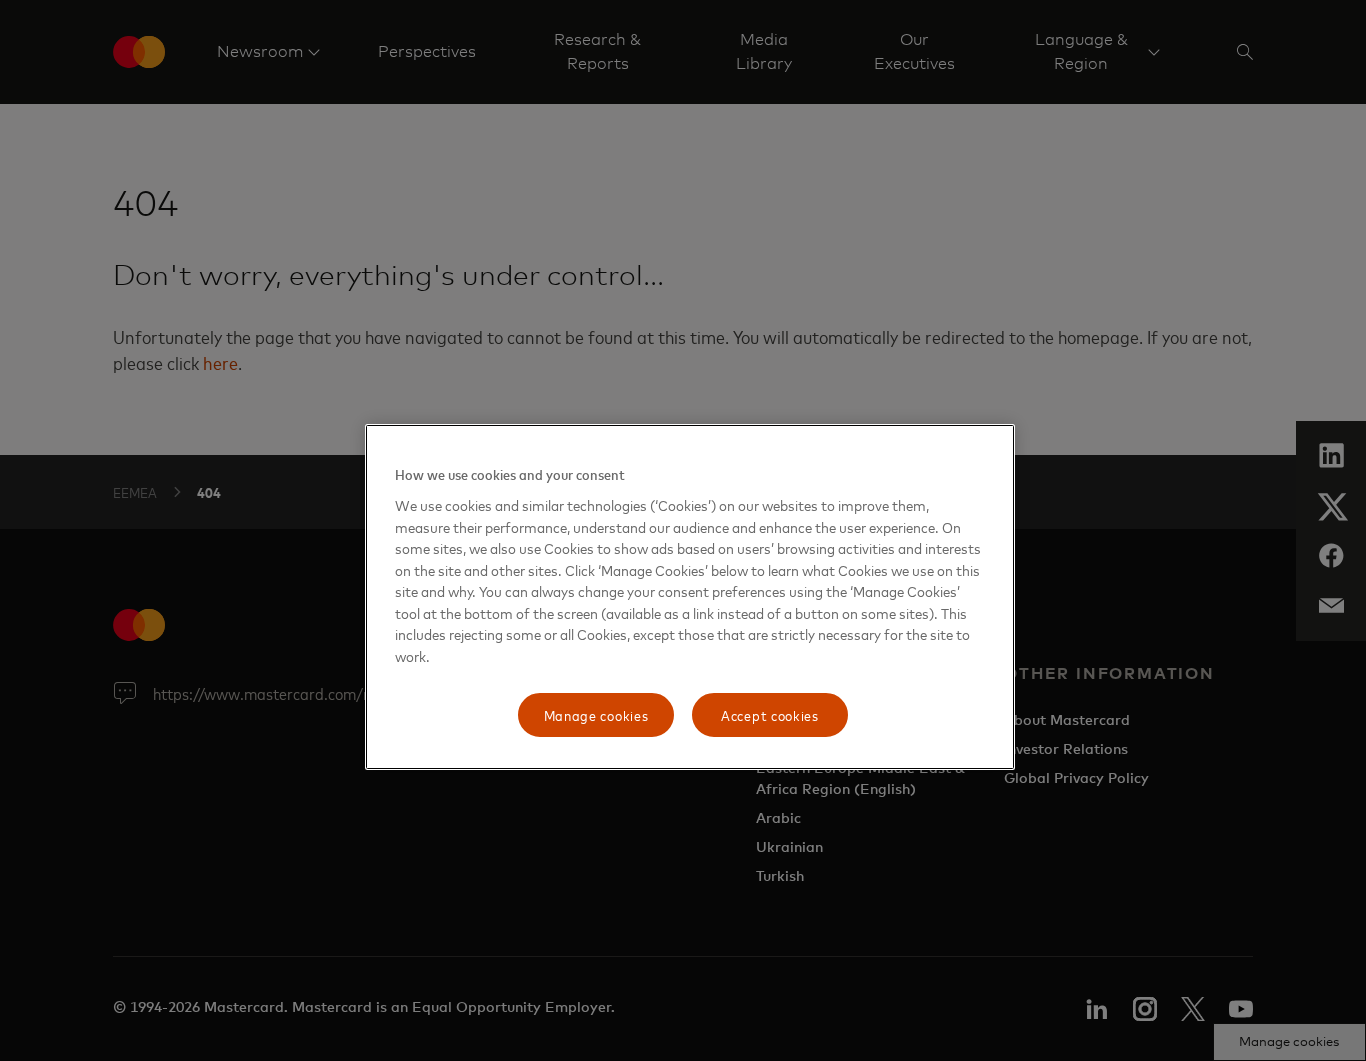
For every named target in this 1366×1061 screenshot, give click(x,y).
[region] (690, 597)
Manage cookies (596, 714)
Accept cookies (770, 714)
